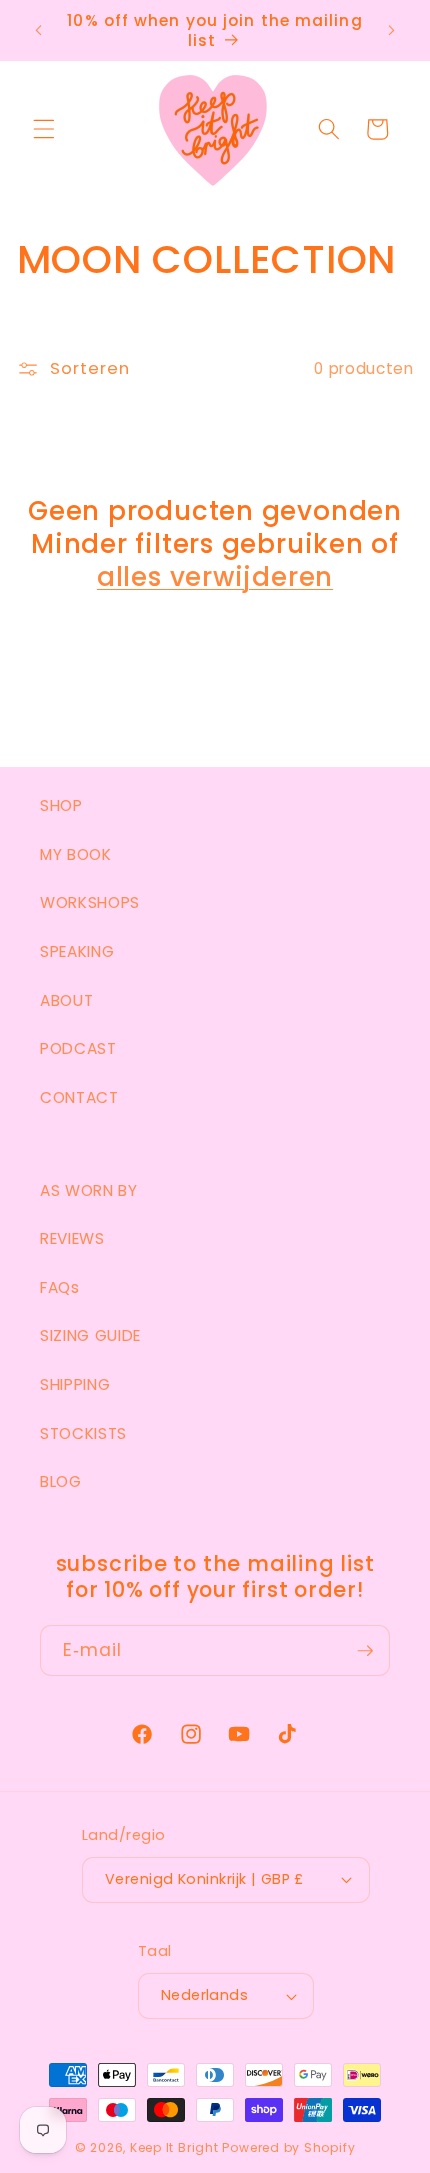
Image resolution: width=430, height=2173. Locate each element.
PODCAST (78, 1048)
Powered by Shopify (288, 2147)
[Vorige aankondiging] (39, 31)
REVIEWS (72, 1238)
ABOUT (66, 1000)
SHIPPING (75, 1384)
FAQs (60, 1287)
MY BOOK (76, 854)
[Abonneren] (365, 1651)
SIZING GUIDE (90, 1335)
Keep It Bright (174, 2147)
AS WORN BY (89, 1190)
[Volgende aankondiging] (392, 31)
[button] (44, 129)
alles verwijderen (215, 577)
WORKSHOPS (90, 902)
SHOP (61, 805)
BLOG (61, 1481)
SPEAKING (77, 951)
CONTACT (79, 1097)
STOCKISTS (83, 1433)
